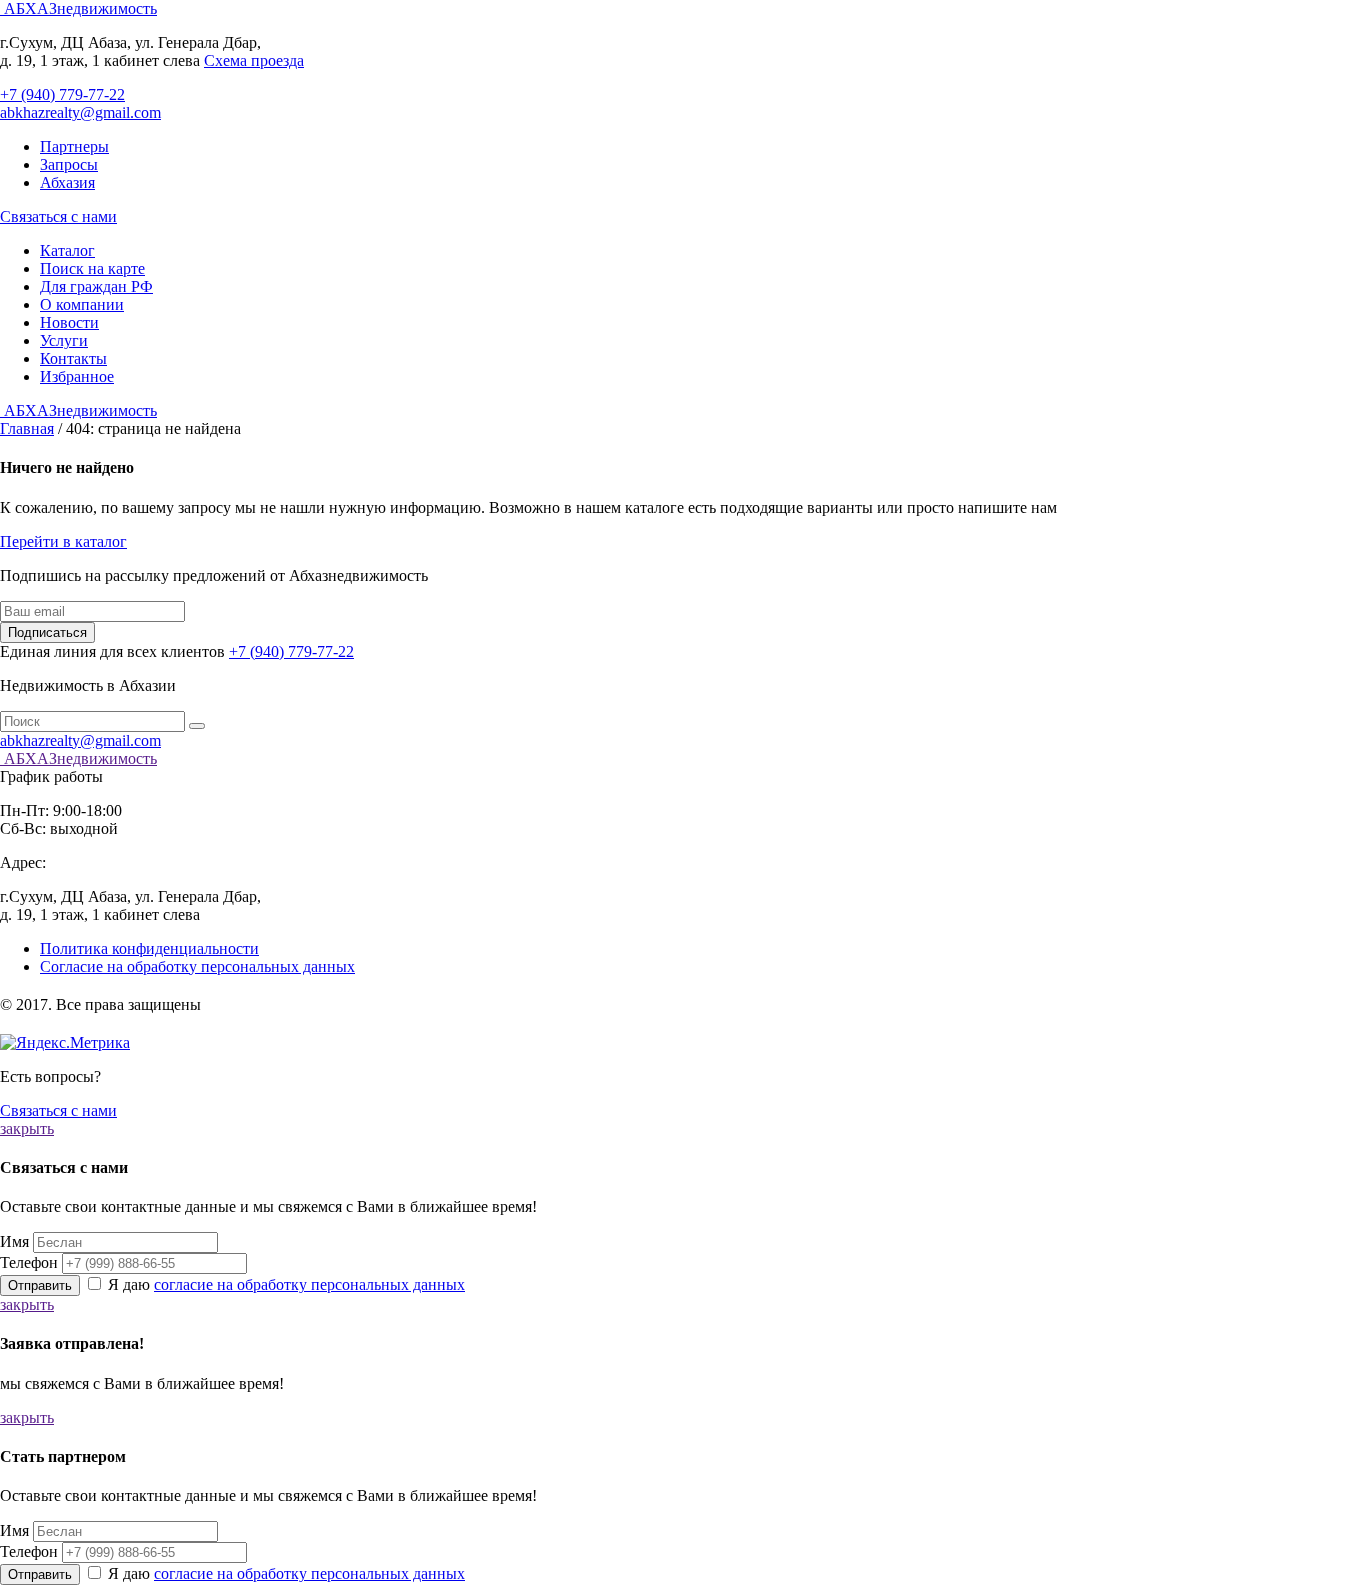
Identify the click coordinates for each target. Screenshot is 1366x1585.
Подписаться (47, 632)
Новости (69, 322)
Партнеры (74, 146)
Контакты (73, 358)
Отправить (40, 1285)
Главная (27, 428)
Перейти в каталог (63, 541)
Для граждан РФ (96, 286)
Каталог (67, 250)
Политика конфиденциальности (149, 948)
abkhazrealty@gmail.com (80, 112)
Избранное (77, 376)
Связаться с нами (58, 216)
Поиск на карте (92, 268)
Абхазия (67, 182)
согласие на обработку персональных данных (309, 1284)
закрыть (27, 1128)
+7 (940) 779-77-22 (62, 94)
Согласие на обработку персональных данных (197, 966)
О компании (82, 304)
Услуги (64, 340)
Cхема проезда (254, 60)
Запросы (69, 164)
